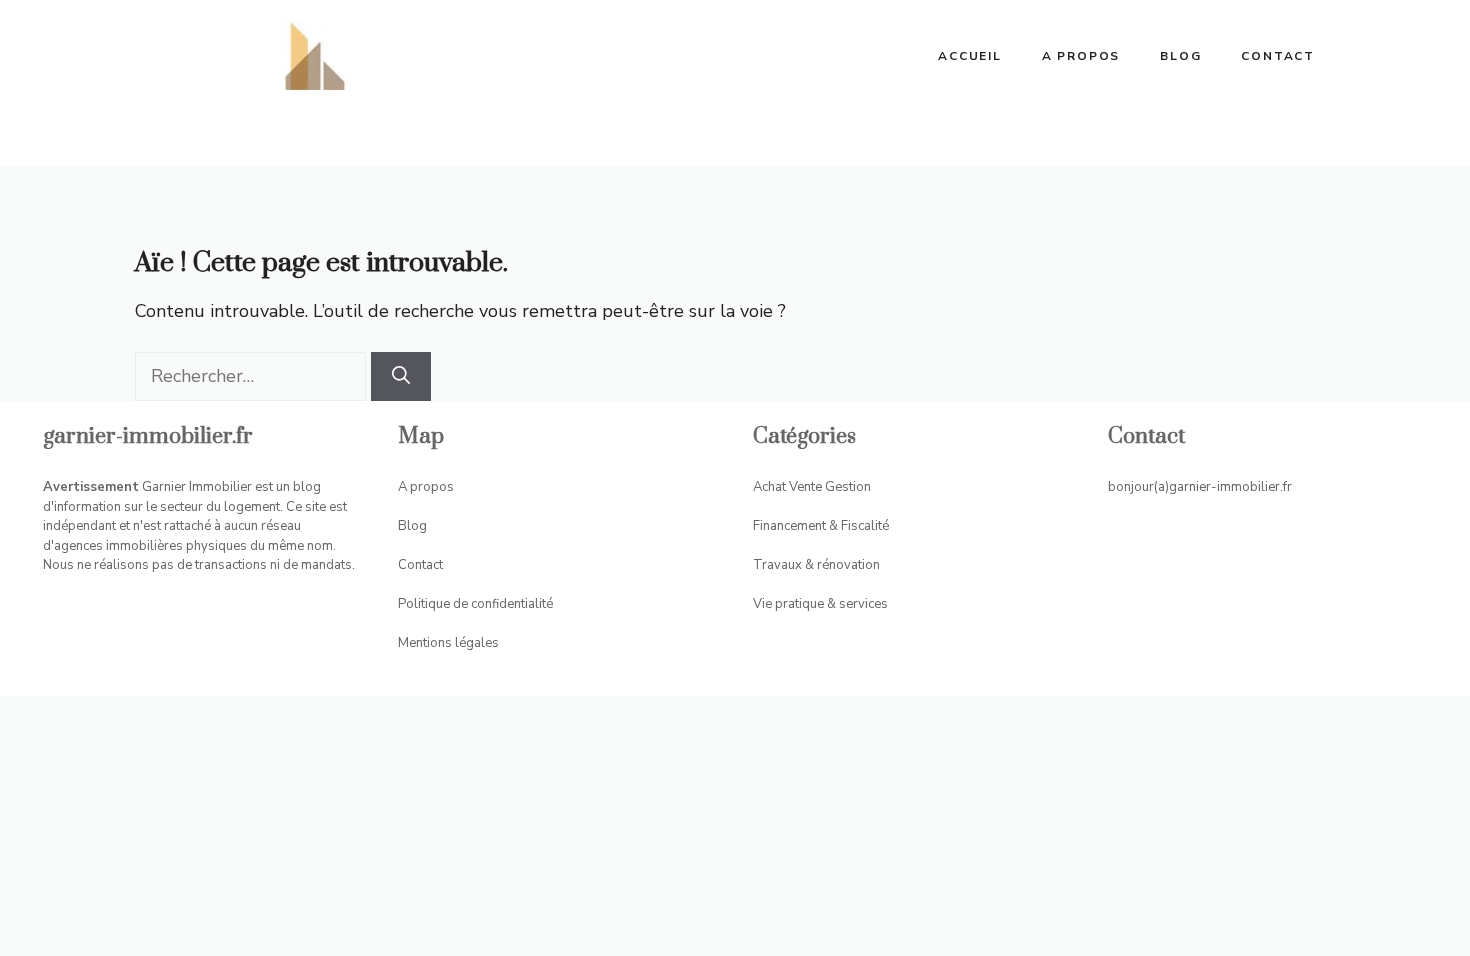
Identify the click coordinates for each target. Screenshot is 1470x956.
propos (432, 487)
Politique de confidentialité (475, 604)
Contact (1278, 56)
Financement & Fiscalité (821, 526)
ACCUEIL (970, 56)
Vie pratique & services (820, 604)
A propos (1081, 56)
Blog (1180, 56)
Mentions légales (448, 643)
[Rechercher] (401, 376)
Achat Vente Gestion (812, 487)
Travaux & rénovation (816, 565)
